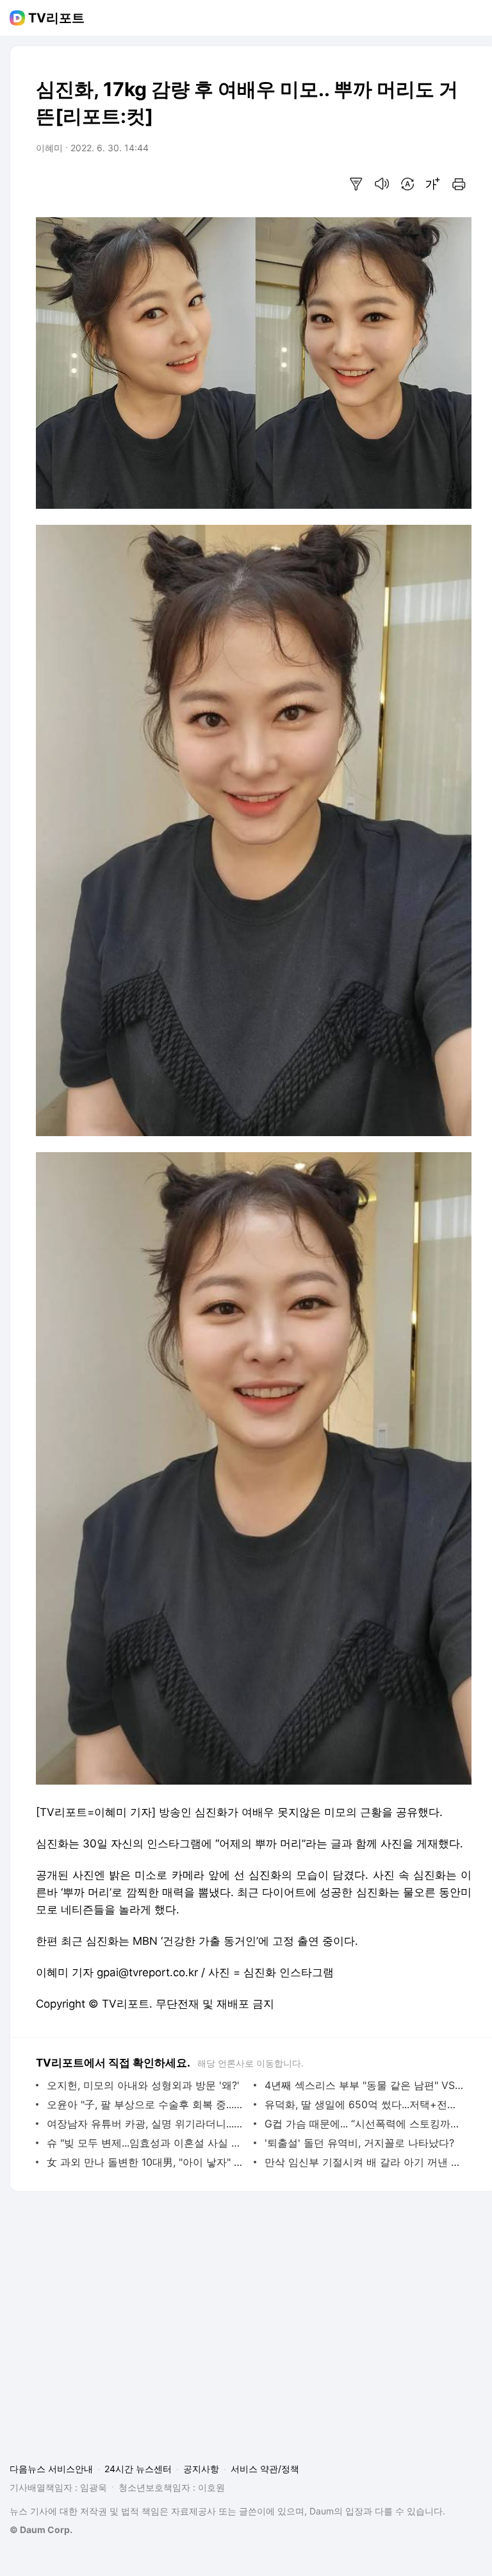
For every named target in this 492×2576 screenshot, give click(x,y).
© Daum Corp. (41, 2530)
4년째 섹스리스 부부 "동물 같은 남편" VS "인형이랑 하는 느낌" (365, 2085)
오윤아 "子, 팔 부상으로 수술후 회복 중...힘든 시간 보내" (147, 2104)
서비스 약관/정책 (265, 2469)
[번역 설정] (407, 184)
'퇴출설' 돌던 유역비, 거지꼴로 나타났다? (359, 2143)
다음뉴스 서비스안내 (51, 2469)
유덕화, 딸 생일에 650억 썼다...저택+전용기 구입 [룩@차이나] (365, 2104)
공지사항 (201, 2469)
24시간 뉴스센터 (138, 2469)
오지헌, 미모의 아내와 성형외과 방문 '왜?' (143, 2085)
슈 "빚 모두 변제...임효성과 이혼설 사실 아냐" (147, 2143)
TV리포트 (56, 18)
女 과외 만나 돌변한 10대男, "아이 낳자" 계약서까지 (147, 2162)
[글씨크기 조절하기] (433, 184)
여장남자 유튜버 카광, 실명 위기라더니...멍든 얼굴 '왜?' (147, 2124)
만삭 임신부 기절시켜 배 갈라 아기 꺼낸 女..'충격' (365, 2162)
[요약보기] (356, 184)
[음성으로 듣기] (382, 184)
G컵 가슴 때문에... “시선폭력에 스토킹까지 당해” (365, 2124)
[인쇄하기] (459, 184)
